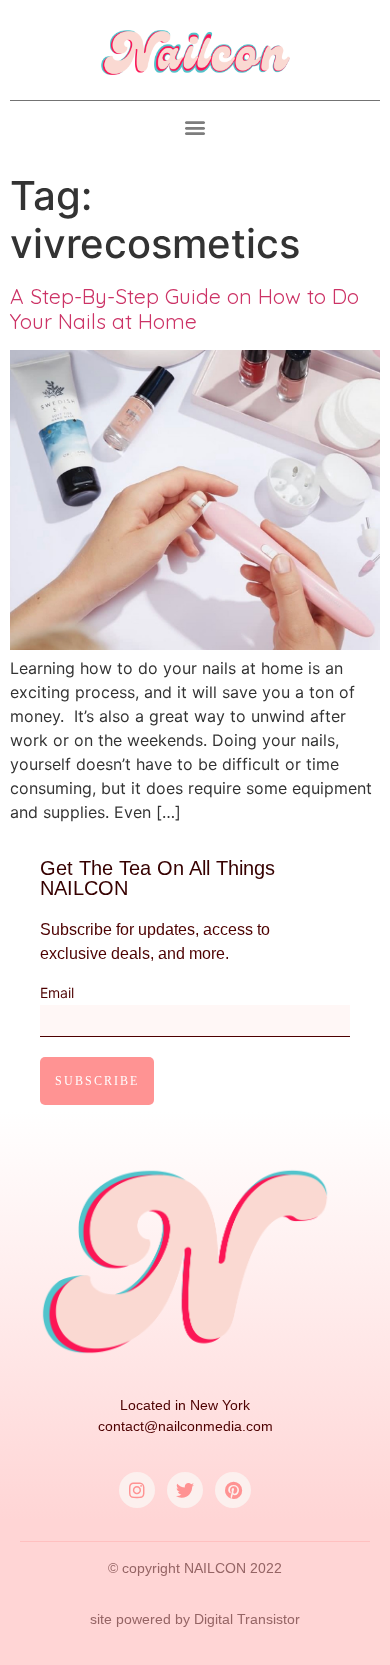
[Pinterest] (233, 1490)
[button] (195, 127)
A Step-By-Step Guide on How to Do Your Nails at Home (184, 308)
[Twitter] (185, 1490)
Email (57, 993)
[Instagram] (137, 1490)
